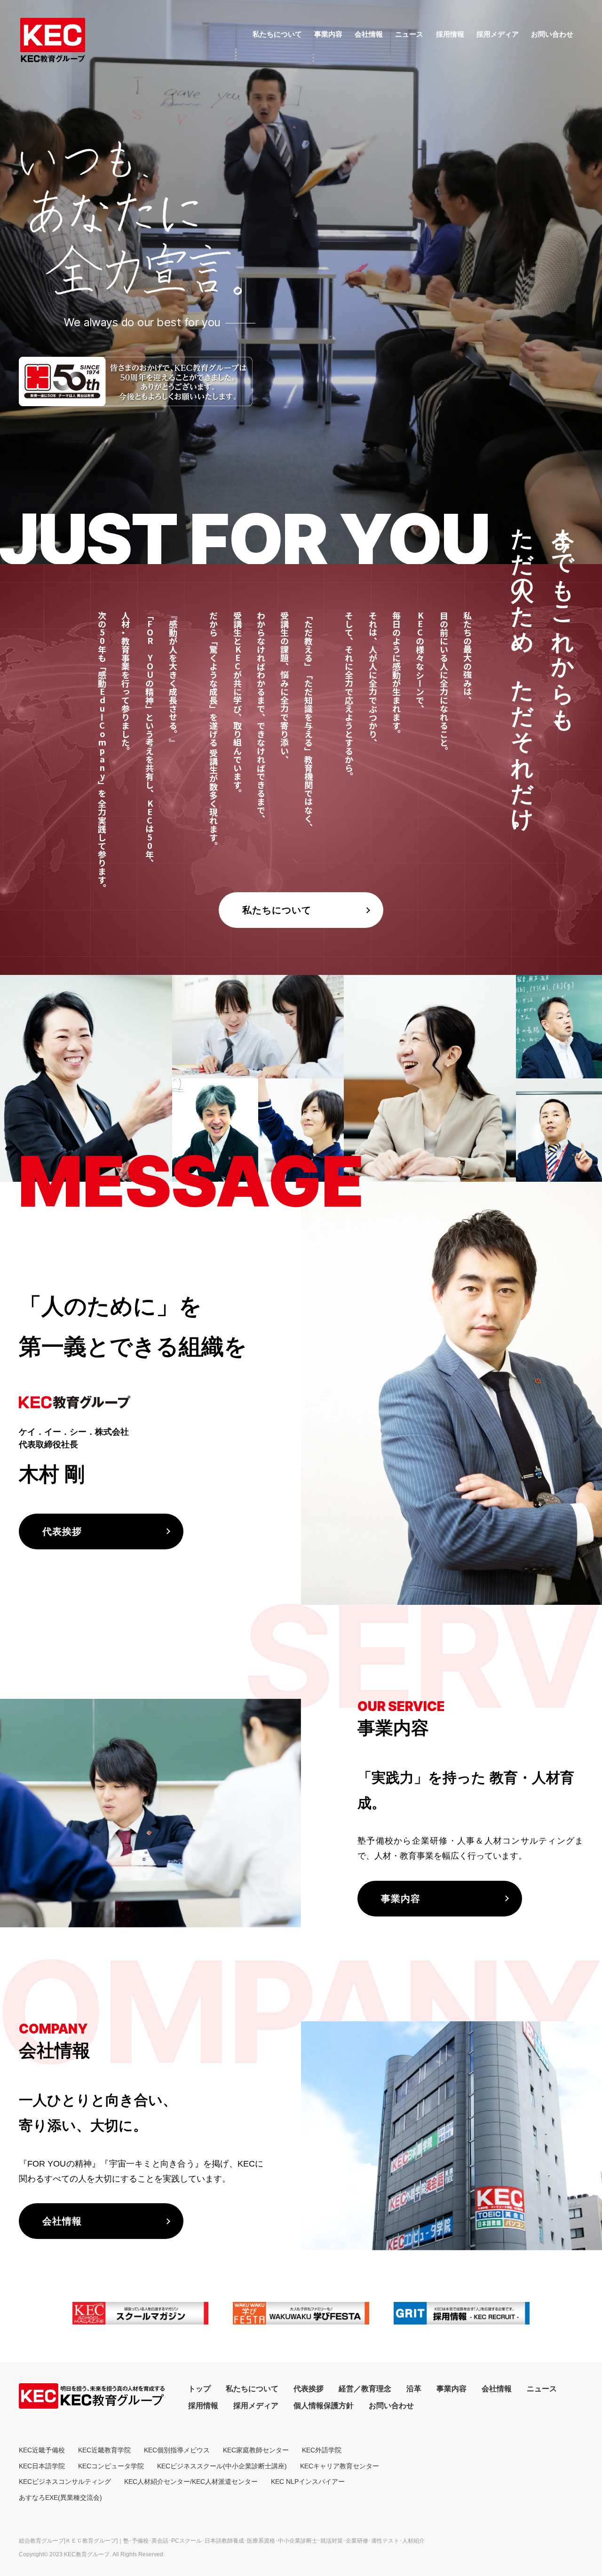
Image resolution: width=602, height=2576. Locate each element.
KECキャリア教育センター (340, 2466)
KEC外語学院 (322, 2450)
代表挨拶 (309, 2389)
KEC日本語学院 (42, 2466)
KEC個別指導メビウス (177, 2450)
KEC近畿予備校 (42, 2450)
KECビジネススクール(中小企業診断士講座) (222, 2466)
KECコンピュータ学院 (111, 2466)
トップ (199, 2389)
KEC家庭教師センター (256, 2450)
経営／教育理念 (365, 2389)
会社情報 (369, 34)
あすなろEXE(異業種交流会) (60, 2497)
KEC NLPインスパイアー (308, 2482)
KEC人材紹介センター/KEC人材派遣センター (191, 2482)
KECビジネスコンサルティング (65, 2482)
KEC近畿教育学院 (104, 2450)
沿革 (414, 2389)
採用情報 (450, 34)
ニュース (409, 34)
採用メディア (498, 34)
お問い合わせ (552, 34)
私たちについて (277, 34)
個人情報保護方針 (324, 2406)
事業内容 (328, 34)
